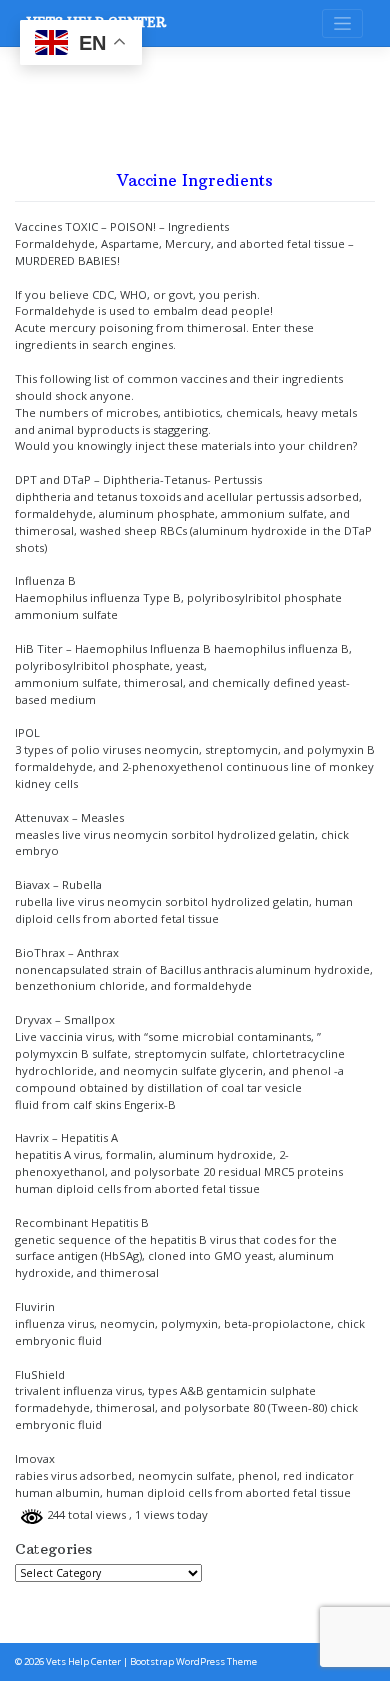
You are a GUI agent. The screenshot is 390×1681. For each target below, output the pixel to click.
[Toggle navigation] (342, 23)
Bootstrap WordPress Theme (193, 1661)
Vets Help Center (83, 1661)
